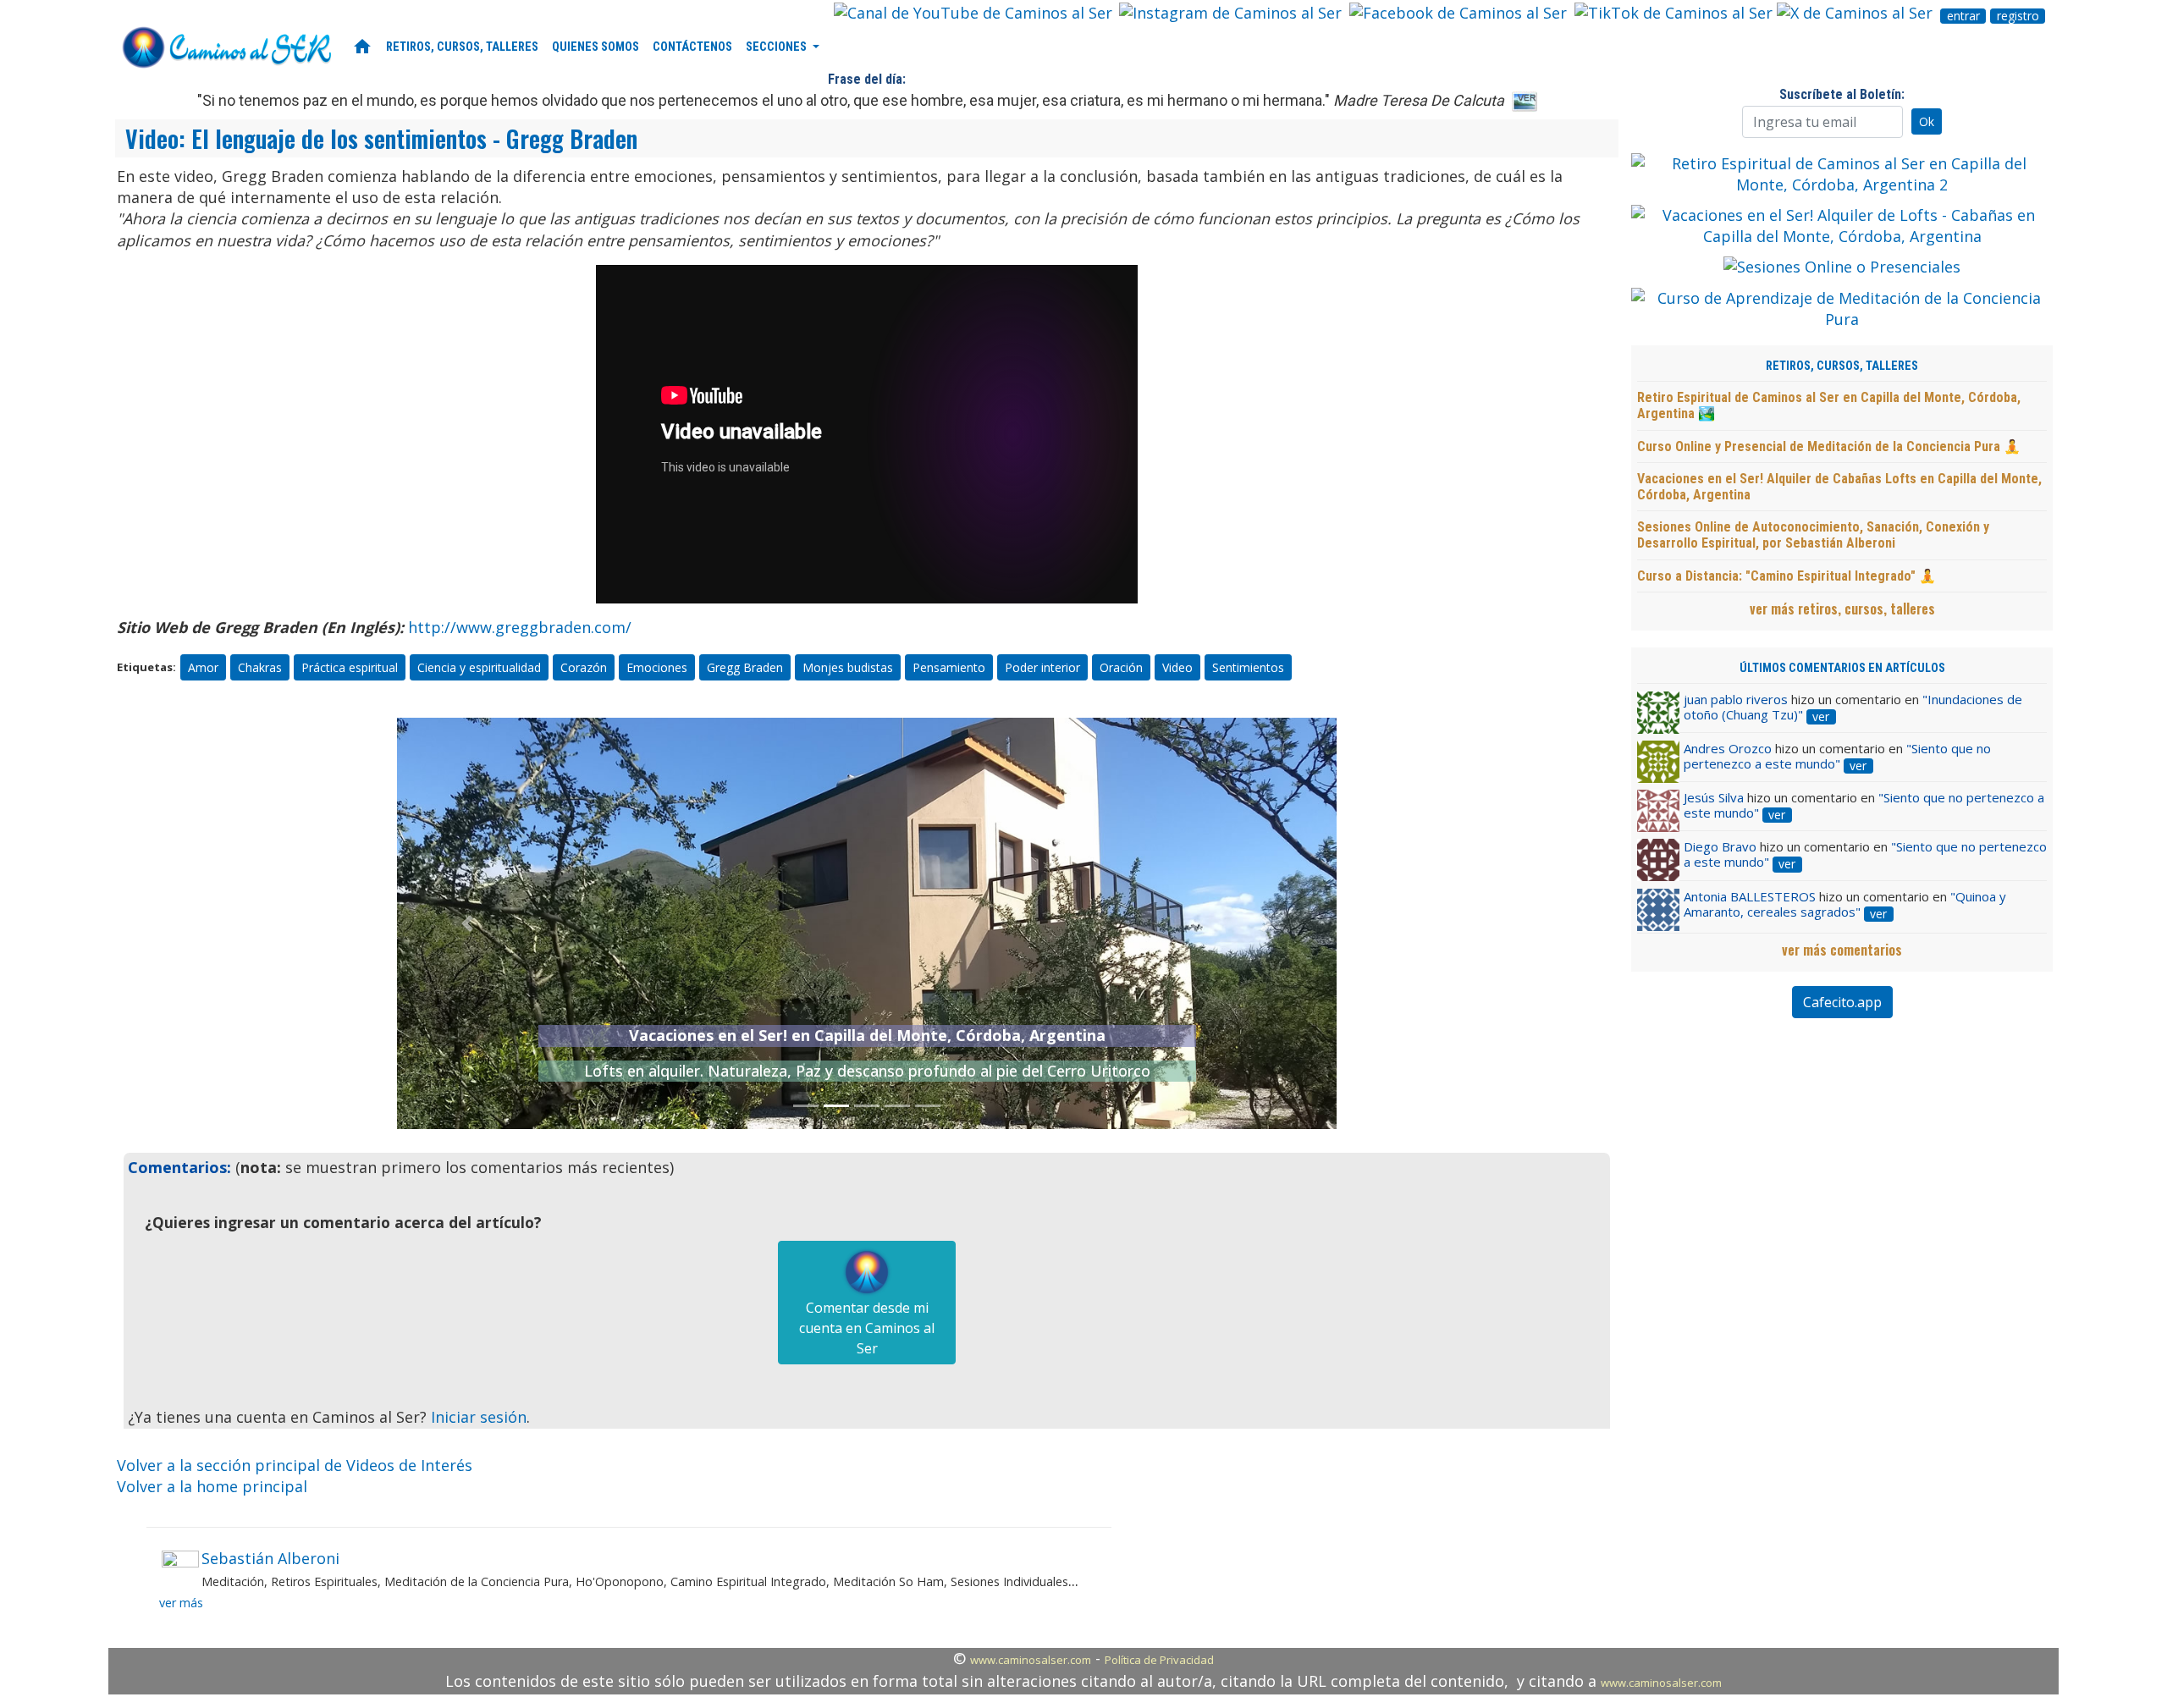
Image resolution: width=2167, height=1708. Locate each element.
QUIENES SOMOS (596, 47)
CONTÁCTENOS (692, 47)
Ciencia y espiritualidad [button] (479, 667)
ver (1821, 717)
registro (2018, 16)
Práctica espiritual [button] (350, 667)
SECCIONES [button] (777, 47)
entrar (1963, 16)
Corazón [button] (584, 667)
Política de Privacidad (1159, 1660)
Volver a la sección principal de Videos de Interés (295, 1465)
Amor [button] (203, 667)
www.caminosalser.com (1031, 1660)
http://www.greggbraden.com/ (520, 627)
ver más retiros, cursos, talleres (1842, 609)
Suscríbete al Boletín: (1842, 94)
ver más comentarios (1842, 950)
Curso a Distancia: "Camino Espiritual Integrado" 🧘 (1787, 576)
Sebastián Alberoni (270, 1558)
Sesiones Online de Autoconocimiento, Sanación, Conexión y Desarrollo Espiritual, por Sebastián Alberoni (1813, 535)
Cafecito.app (1842, 1002)
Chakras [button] (260, 667)
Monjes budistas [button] (848, 667)
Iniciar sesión (479, 1417)
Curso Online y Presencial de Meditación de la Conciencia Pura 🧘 (1829, 446)
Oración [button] (1121, 667)
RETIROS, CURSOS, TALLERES (462, 47)
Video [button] (1177, 667)
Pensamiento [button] (949, 667)
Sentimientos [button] (1248, 667)
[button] (468, 923)
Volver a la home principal (212, 1486)
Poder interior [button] (1042, 667)
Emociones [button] (657, 667)
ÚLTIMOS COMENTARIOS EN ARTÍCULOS (1842, 668)
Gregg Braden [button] (745, 667)
